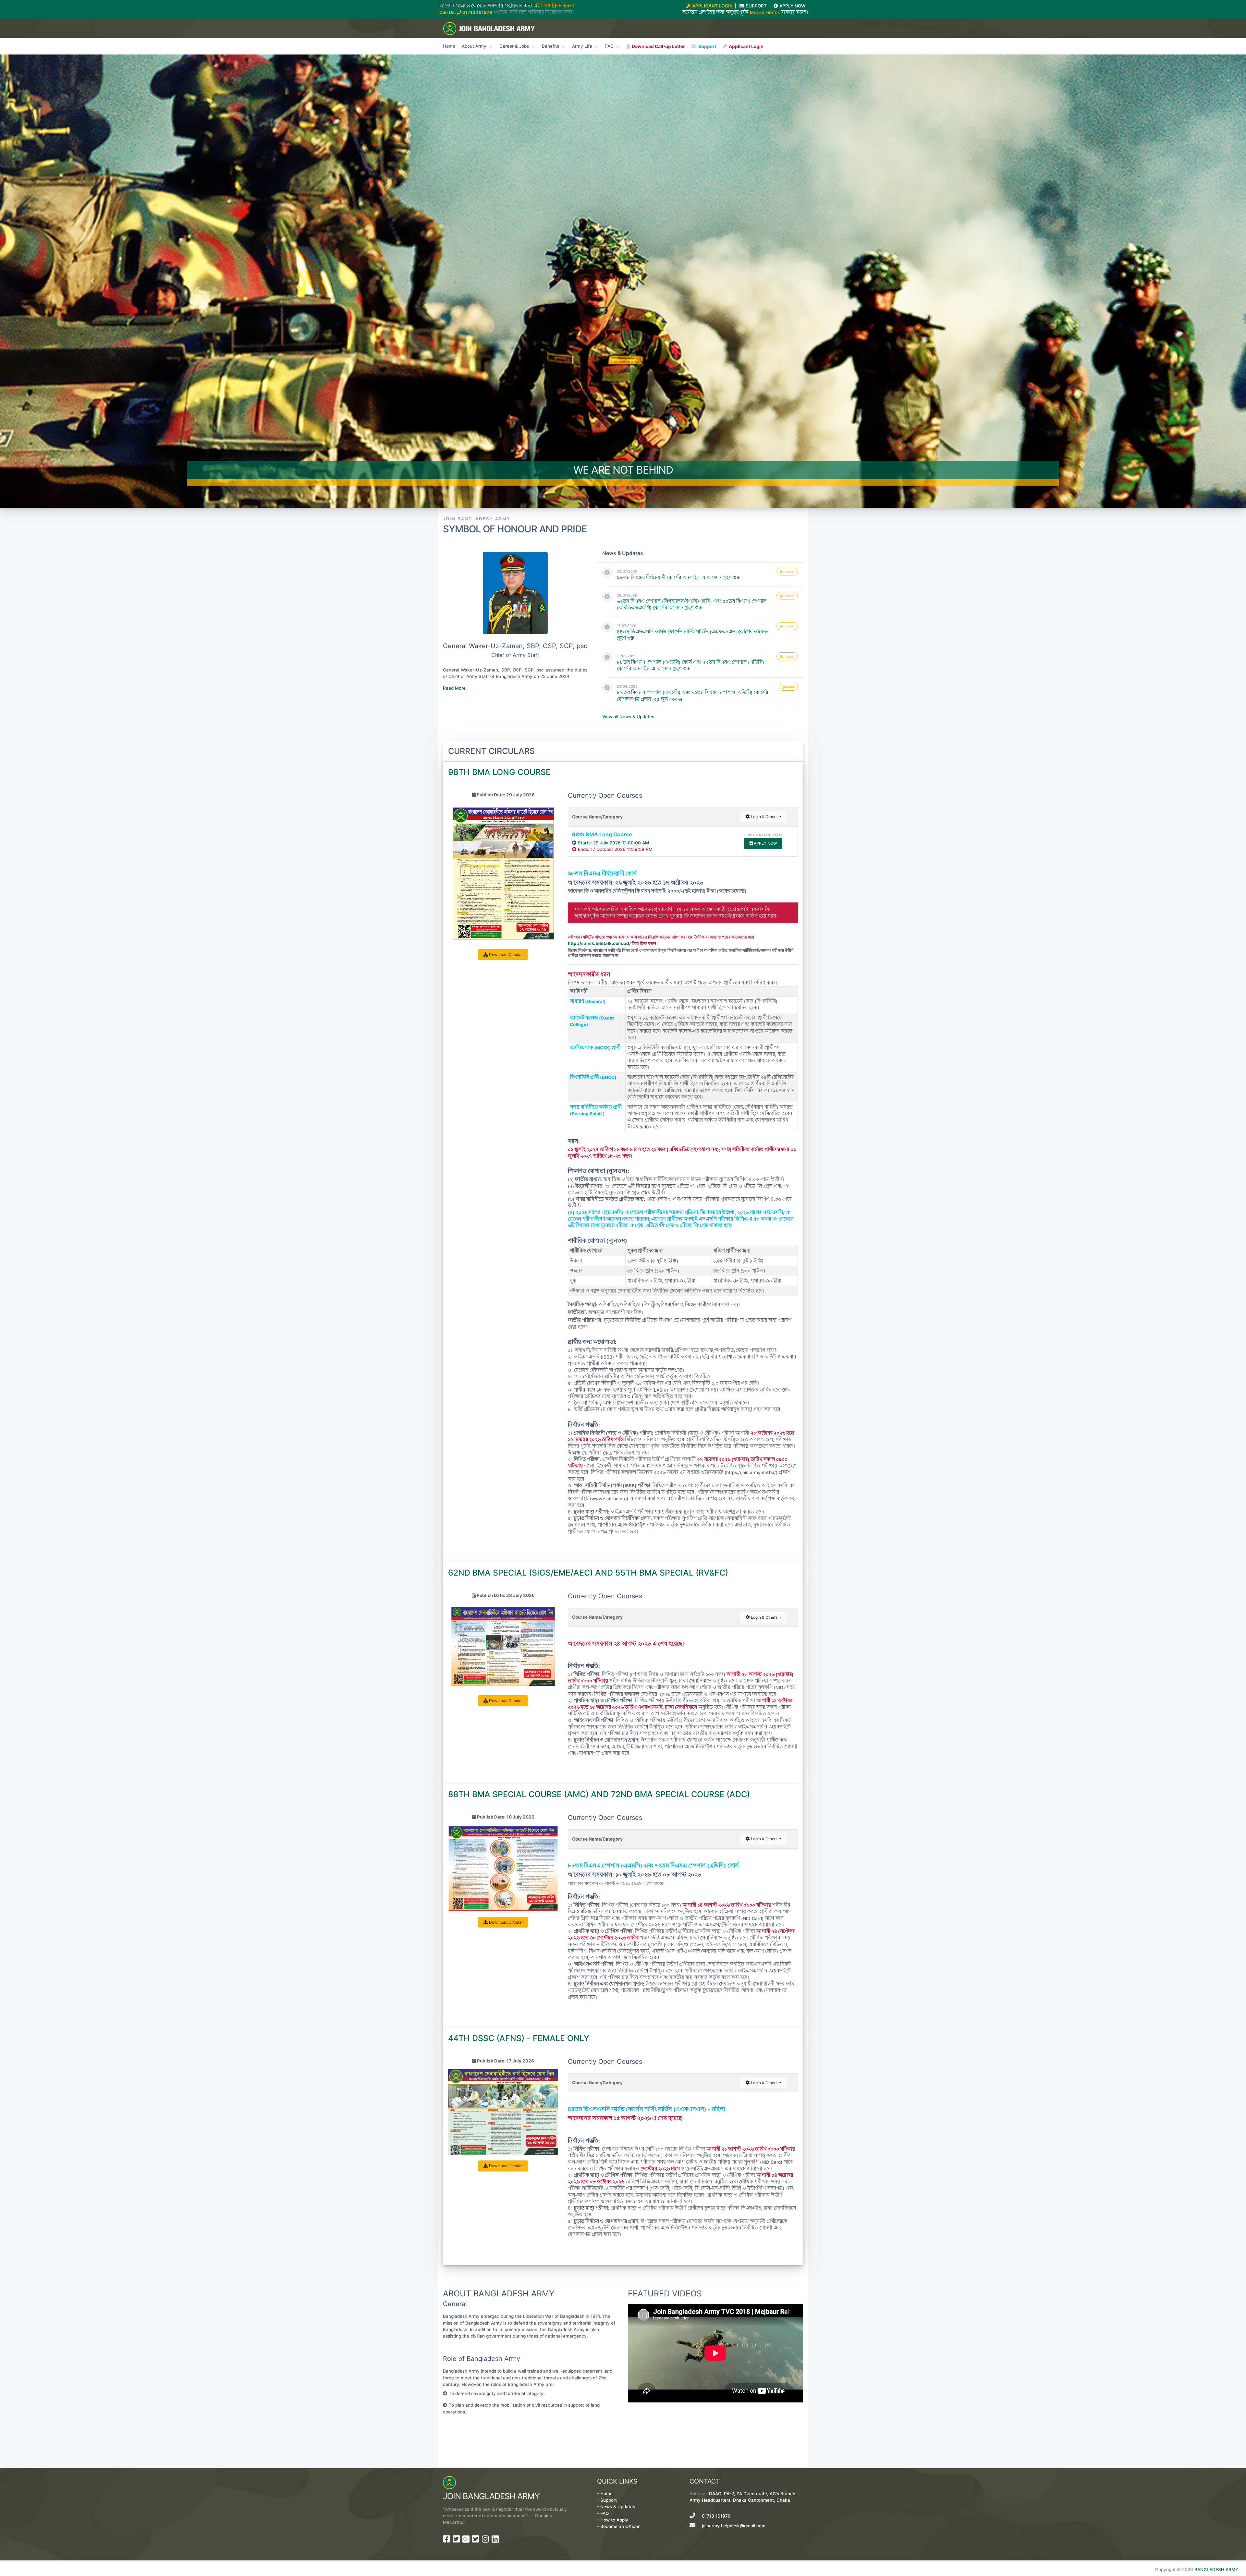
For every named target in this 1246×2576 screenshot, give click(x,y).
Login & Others (764, 817)
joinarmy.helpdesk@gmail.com (734, 2526)
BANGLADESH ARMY (1216, 2570)
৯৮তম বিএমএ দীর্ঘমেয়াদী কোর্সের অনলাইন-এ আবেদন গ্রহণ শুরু (678, 578)
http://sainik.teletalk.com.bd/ (599, 943)
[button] (93, 281)
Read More (454, 688)
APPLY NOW (765, 843)
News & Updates (618, 2507)
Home (449, 46)
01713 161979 (477, 12)
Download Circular (505, 955)
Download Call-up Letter (658, 46)
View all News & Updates (628, 717)
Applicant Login (746, 46)
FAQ (605, 2513)
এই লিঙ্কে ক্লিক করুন (553, 6)
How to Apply (614, 2520)
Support (707, 46)
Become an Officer (620, 2526)
